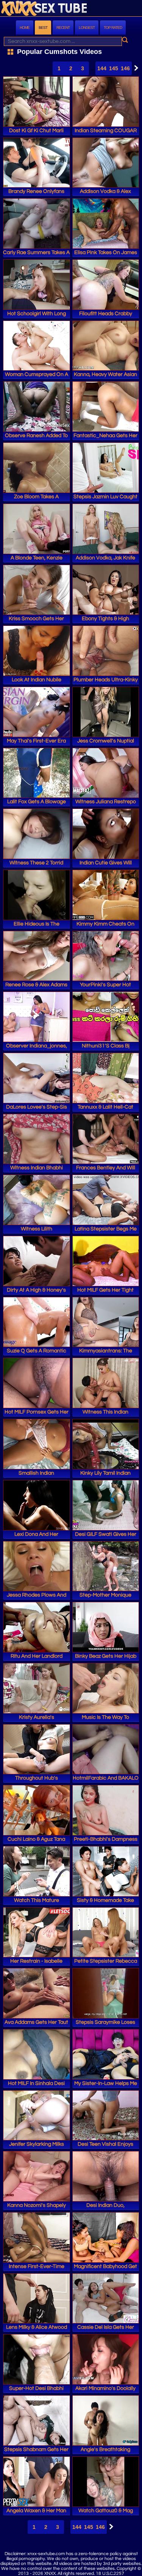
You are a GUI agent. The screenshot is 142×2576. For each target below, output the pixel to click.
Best (43, 28)
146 (125, 68)
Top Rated (113, 28)
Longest (87, 28)
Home (25, 28)
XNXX (71, 9)
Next (134, 68)
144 (102, 68)
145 (114, 68)
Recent (63, 28)
